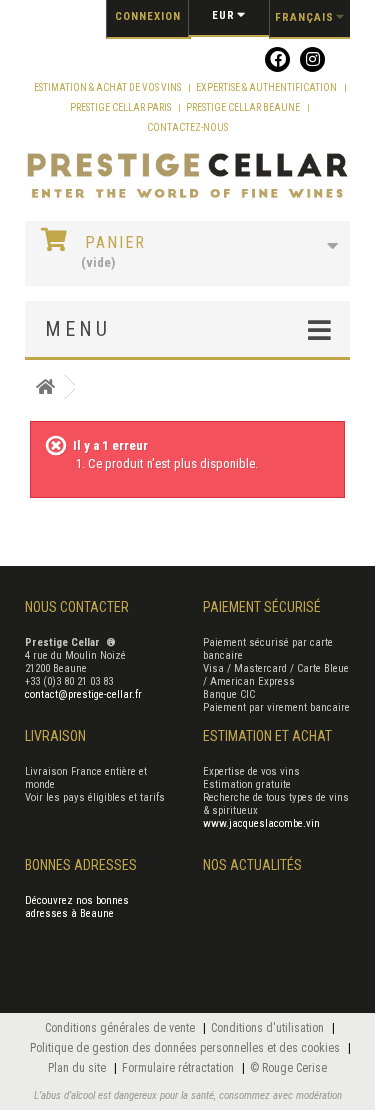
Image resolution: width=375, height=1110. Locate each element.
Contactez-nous (187, 127)
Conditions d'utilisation (269, 1028)
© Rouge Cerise (288, 1068)
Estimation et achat (267, 736)
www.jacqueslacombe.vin (261, 823)
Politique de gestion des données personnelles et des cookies (186, 1048)
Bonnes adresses (81, 865)
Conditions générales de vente (121, 1028)
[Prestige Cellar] (187, 176)
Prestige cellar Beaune (244, 107)
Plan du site (78, 1068)
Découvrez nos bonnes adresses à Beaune (77, 907)
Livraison (55, 736)
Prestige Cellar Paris (121, 107)
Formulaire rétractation (179, 1068)
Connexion (148, 16)
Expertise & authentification (267, 87)
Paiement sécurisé (262, 607)
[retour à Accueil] (45, 387)
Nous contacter (77, 607)
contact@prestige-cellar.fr (83, 694)
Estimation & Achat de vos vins (108, 87)
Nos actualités (252, 865)
